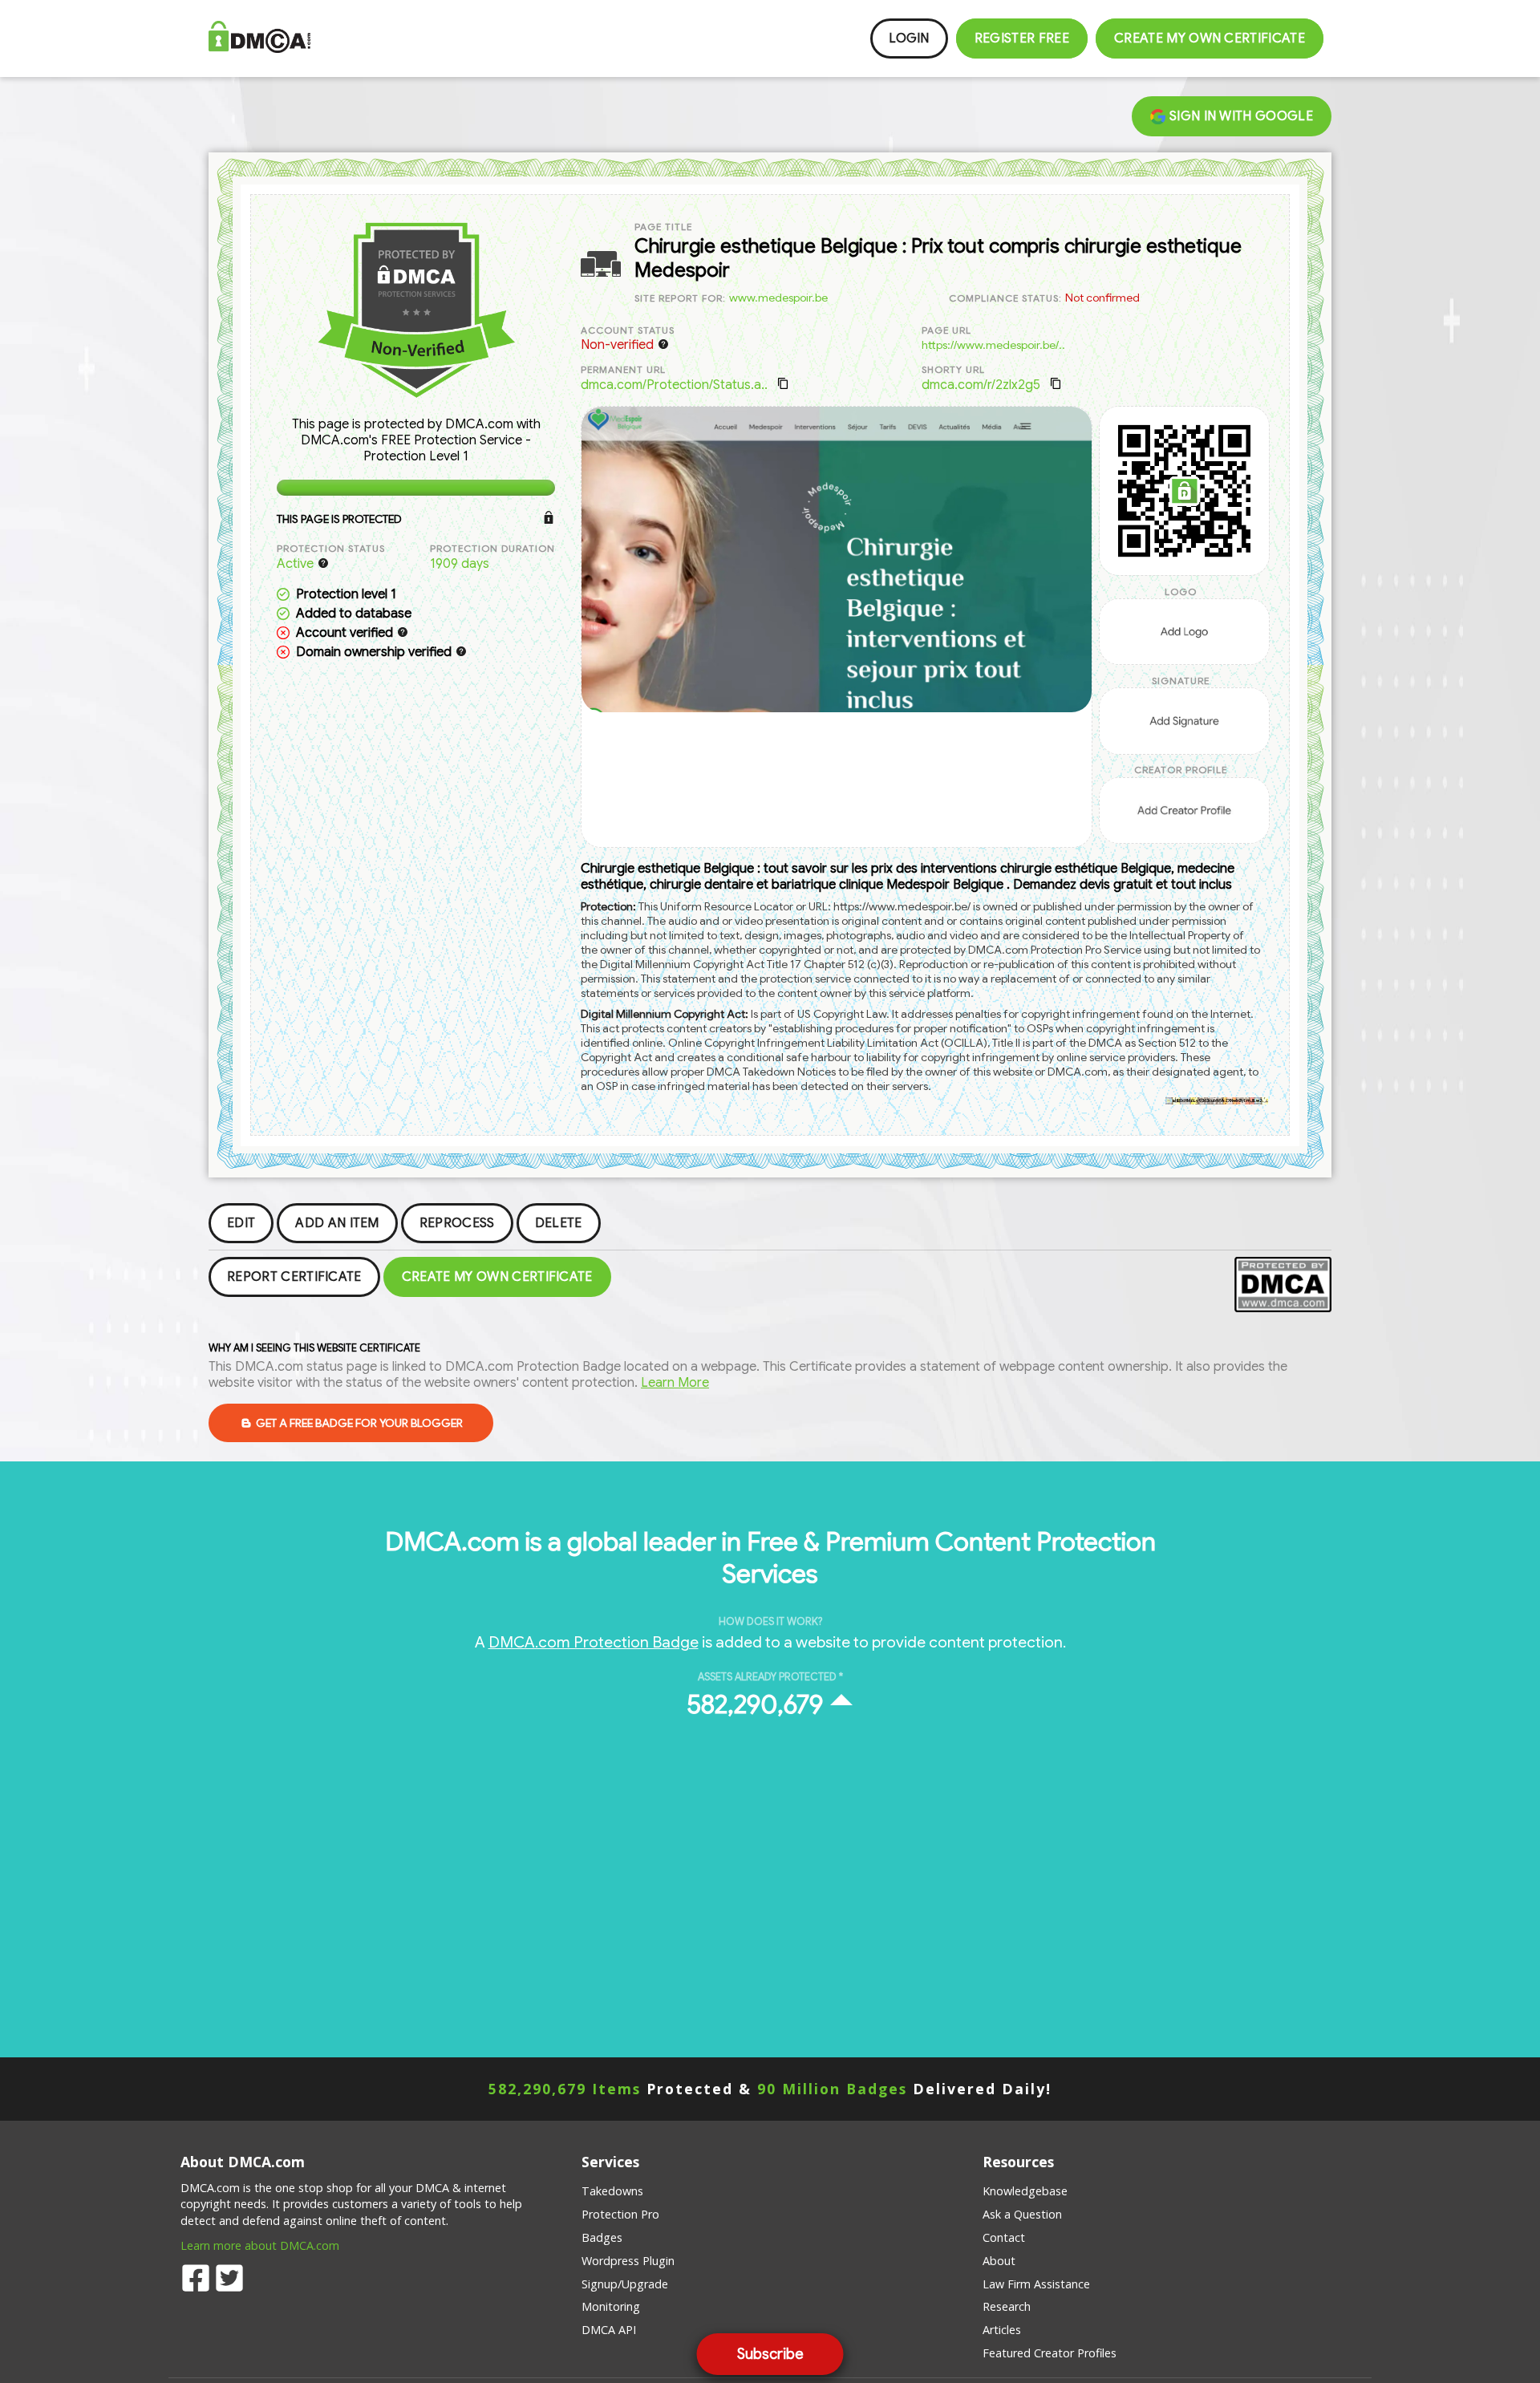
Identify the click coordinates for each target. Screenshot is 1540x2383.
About (999, 2261)
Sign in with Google (1240, 116)
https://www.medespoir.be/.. (993, 345)
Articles (1002, 2330)
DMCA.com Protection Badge (594, 1642)
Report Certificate (294, 1277)
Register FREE (1022, 39)
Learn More (675, 1383)
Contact (1004, 2237)
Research (1007, 2306)
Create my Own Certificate (1210, 39)
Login (909, 39)
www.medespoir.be (778, 298)
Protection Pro (620, 2214)
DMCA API (609, 2330)
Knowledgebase (1025, 2191)
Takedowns (612, 2191)
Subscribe (770, 2354)
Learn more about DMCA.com (260, 2245)
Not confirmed (1102, 298)
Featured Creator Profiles (1050, 2353)
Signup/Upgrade (625, 2284)
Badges (602, 2237)
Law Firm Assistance (1036, 2284)
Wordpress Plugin (628, 2261)
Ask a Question (1022, 2214)
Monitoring (611, 2306)
